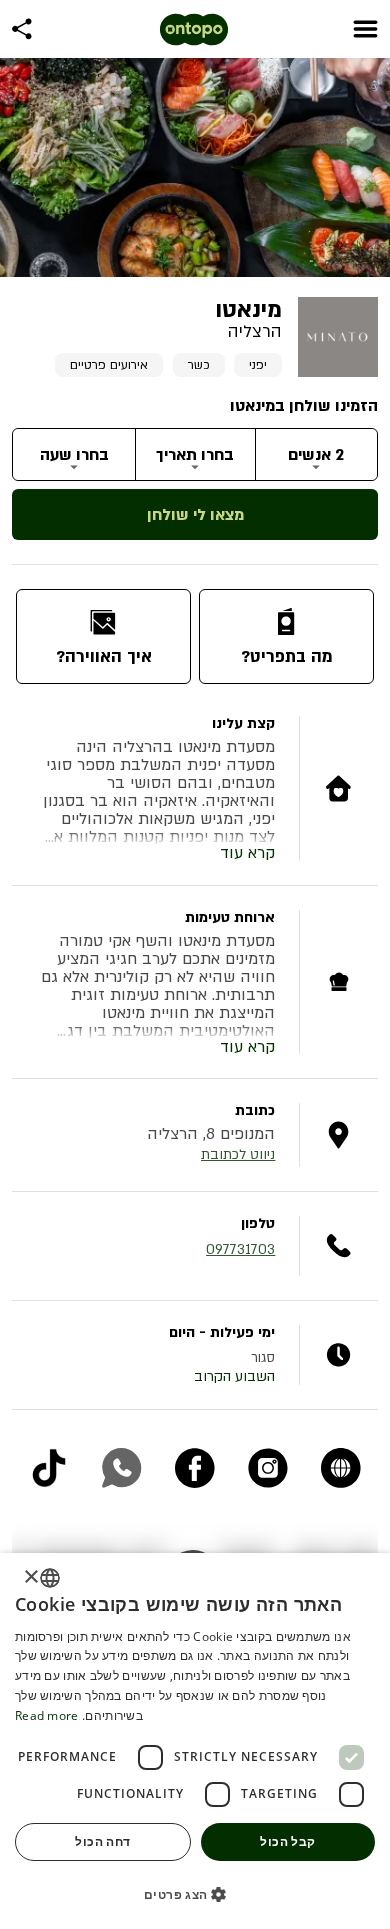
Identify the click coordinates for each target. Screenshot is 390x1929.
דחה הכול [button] (102, 1841)
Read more (47, 1715)
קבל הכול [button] (287, 1841)
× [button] (32, 1577)
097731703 (240, 1249)
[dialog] (195, 1741)
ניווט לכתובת (238, 1154)
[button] (195, 1894)
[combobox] (50, 1578)
